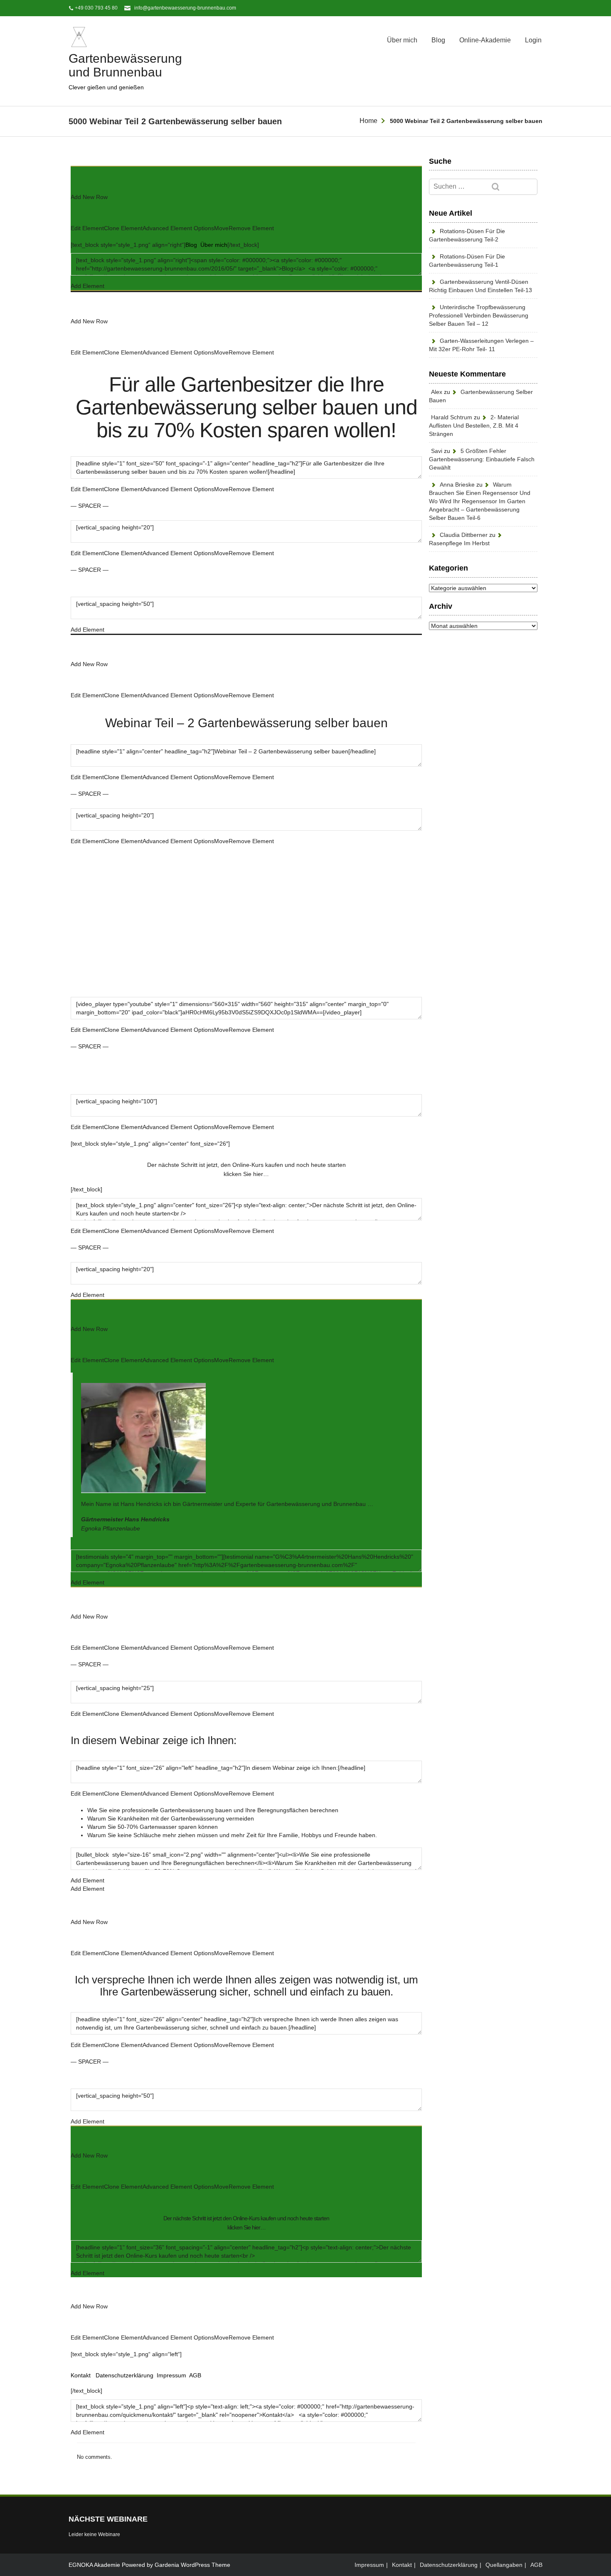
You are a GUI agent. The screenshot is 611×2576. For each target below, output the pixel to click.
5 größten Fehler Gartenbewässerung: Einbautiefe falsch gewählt (482, 459)
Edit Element (87, 228)
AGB (195, 2375)
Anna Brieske (457, 485)
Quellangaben (504, 2565)
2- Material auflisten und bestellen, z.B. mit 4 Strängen (474, 426)
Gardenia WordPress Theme (192, 2565)
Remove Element (251, 228)
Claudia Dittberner (464, 535)
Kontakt (81, 2375)
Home (368, 121)
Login (533, 40)
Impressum (171, 2375)
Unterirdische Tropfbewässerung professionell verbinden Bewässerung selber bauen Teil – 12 (479, 315)
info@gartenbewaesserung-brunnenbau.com (185, 8)
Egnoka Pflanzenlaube (111, 1528)
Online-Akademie (485, 40)
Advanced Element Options (178, 228)
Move (221, 228)
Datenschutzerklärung (124, 2375)
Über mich (402, 40)
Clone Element (123, 228)
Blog (438, 40)
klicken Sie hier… (246, 1174)
